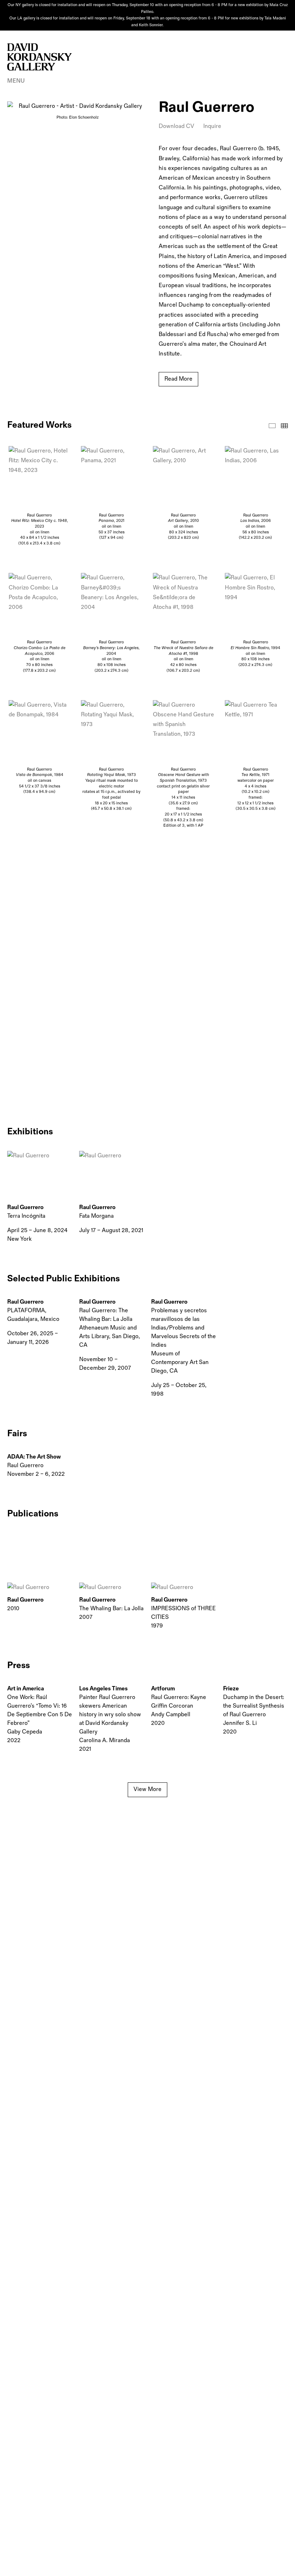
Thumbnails (284, 426)
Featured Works (272, 426)
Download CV (176, 126)
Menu (16, 81)
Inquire (212, 126)
